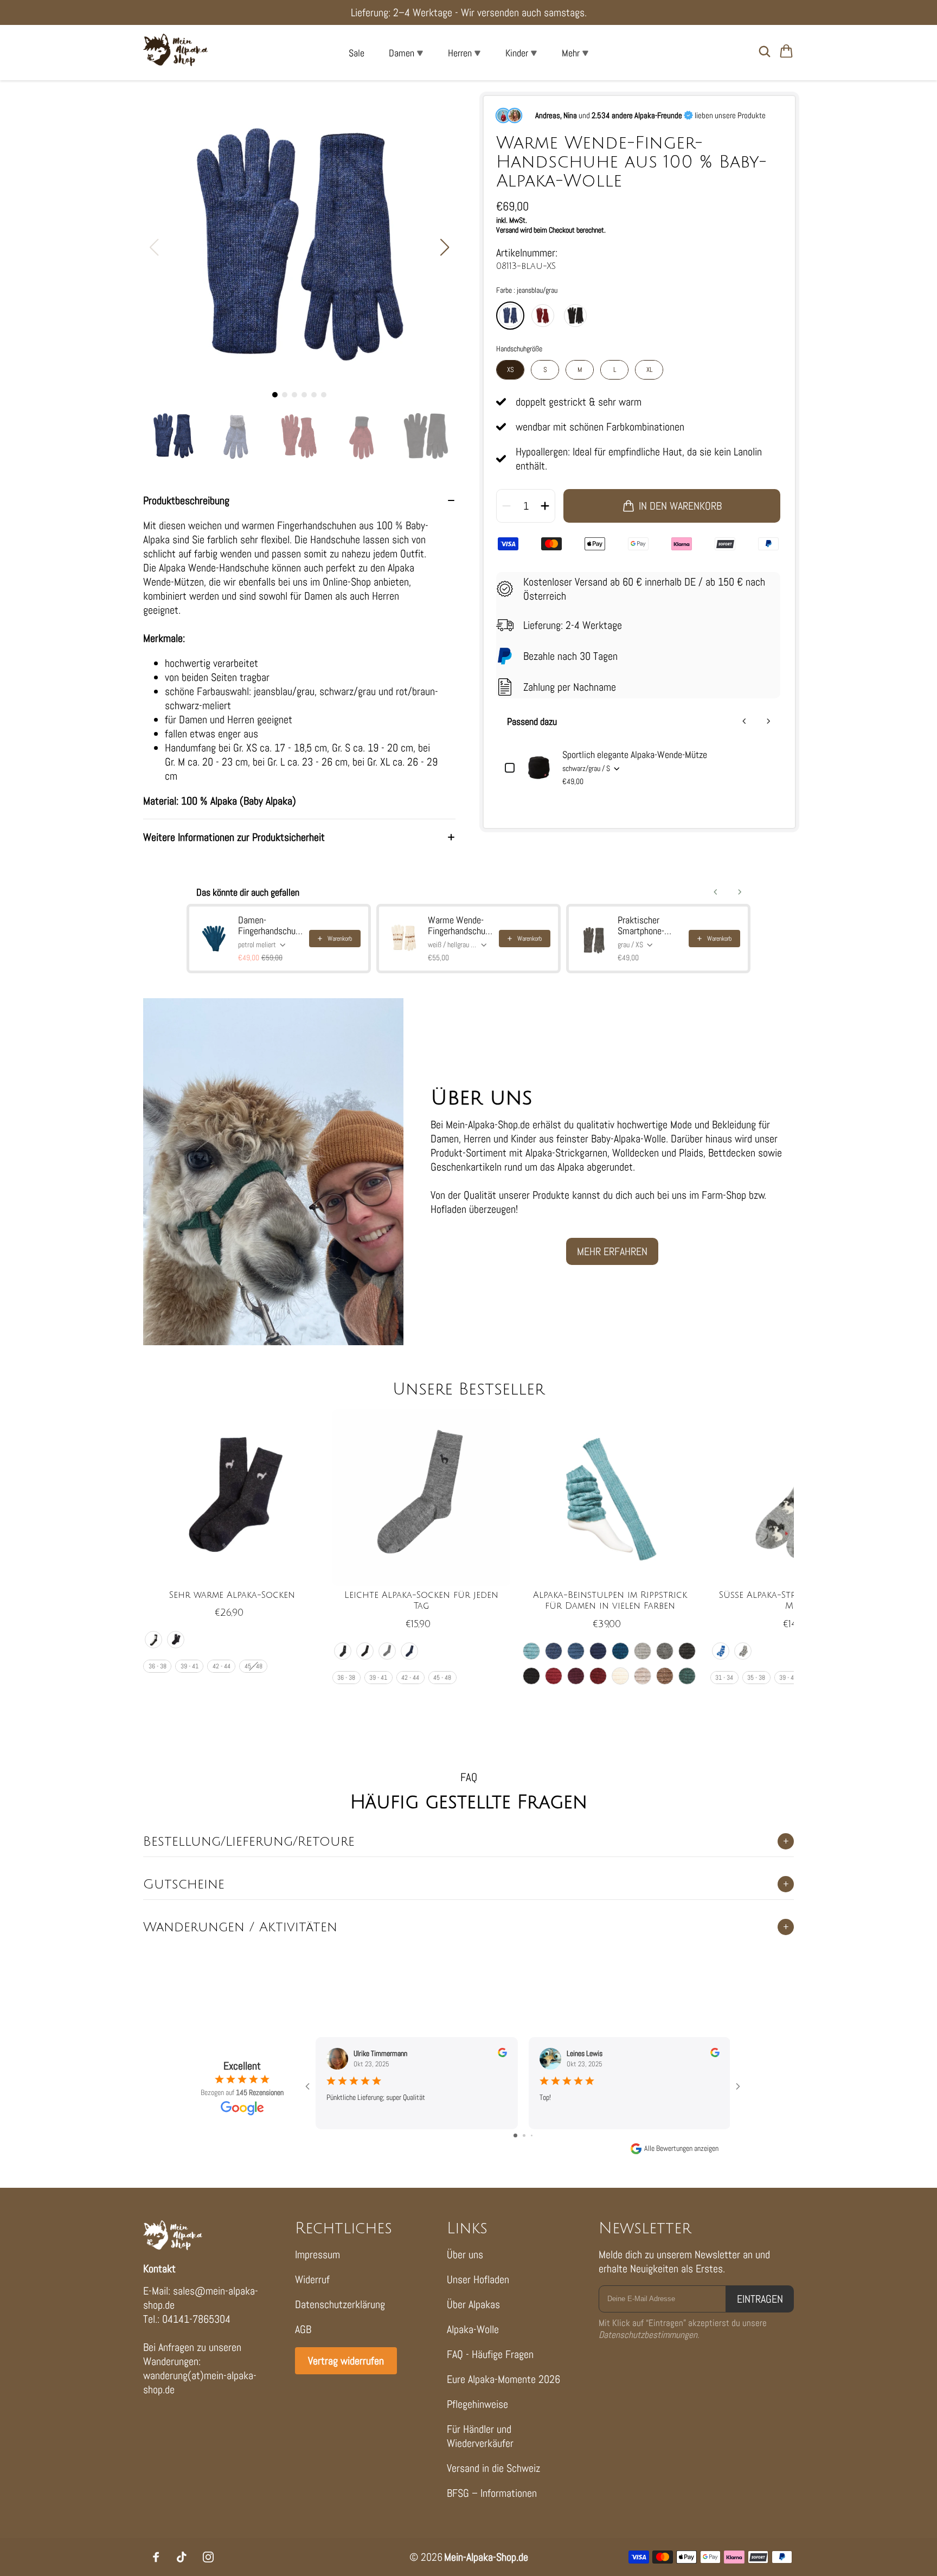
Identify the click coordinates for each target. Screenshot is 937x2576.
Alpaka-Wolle (473, 2329)
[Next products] (768, 721)
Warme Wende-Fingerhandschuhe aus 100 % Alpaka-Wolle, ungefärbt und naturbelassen (459, 926)
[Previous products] (745, 721)
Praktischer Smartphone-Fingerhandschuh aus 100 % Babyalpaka (649, 926)
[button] (445, 247)
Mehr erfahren (612, 1251)
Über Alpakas (473, 2304)
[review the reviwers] (502, 2054)
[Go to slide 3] (532, 2135)
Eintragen (760, 2299)
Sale (357, 53)
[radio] (510, 316)
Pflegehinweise (477, 2404)
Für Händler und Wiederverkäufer (480, 2436)
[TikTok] (182, 2557)
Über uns (465, 2254)
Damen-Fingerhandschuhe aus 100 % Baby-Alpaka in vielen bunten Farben (269, 926)
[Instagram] (208, 2557)
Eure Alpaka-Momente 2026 (503, 2379)
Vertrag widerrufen (346, 2361)
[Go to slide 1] (515, 2135)
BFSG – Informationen (492, 2493)
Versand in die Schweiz (493, 2468)
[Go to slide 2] (524, 2135)
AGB (303, 2329)
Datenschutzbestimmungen (648, 2335)
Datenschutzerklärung (340, 2304)
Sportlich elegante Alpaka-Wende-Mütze (635, 755)
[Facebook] (156, 2557)
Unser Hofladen (478, 2279)
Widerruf (312, 2279)
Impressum (317, 2254)
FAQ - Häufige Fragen (490, 2354)
